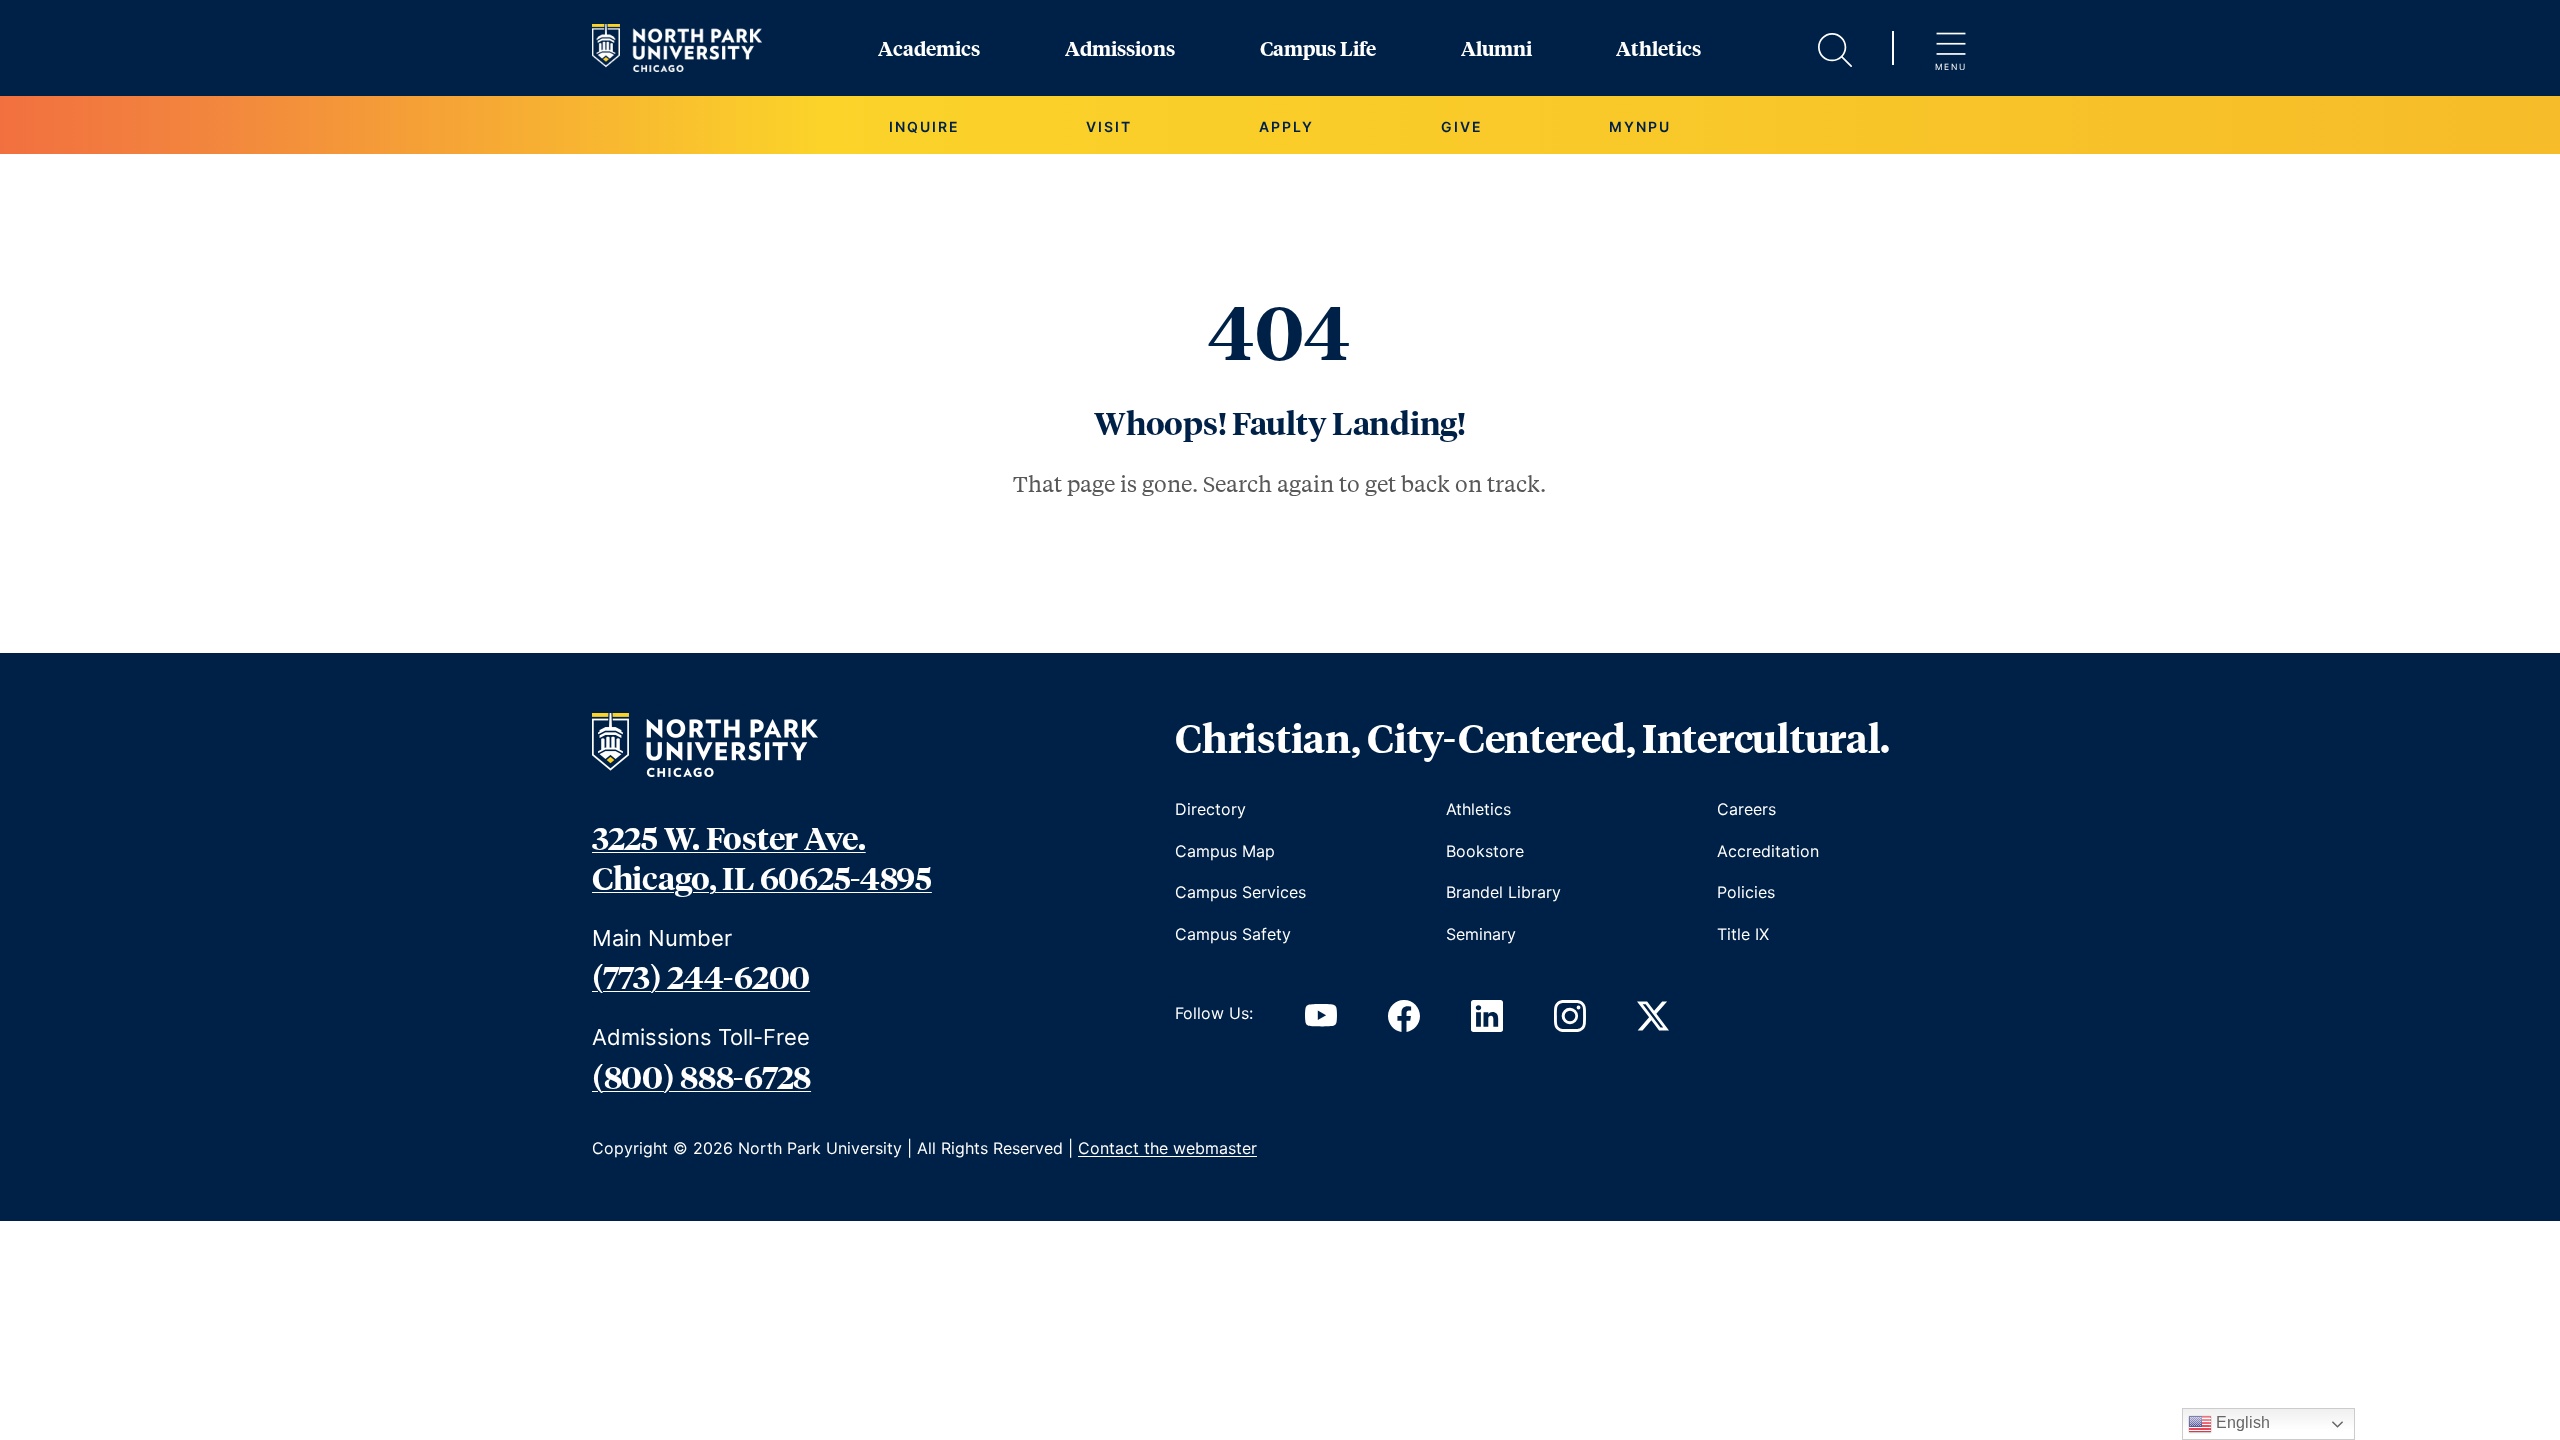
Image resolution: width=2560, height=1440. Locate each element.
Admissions (1120, 48)
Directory (1210, 809)
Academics (929, 48)
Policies (1746, 892)
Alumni (1496, 48)
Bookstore (1485, 851)
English (2241, 1422)
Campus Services (1240, 892)
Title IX (1743, 934)
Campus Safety (1233, 934)
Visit (1109, 126)
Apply (1286, 126)
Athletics (1658, 48)
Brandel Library (1503, 892)
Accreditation (1768, 851)
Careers (1746, 809)
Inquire (924, 126)
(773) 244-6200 (701, 976)
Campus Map (1225, 851)
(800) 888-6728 (701, 1076)
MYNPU (1640, 126)
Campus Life (1318, 48)
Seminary (1481, 934)
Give (1462, 126)
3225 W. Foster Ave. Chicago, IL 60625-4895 (762, 857)
